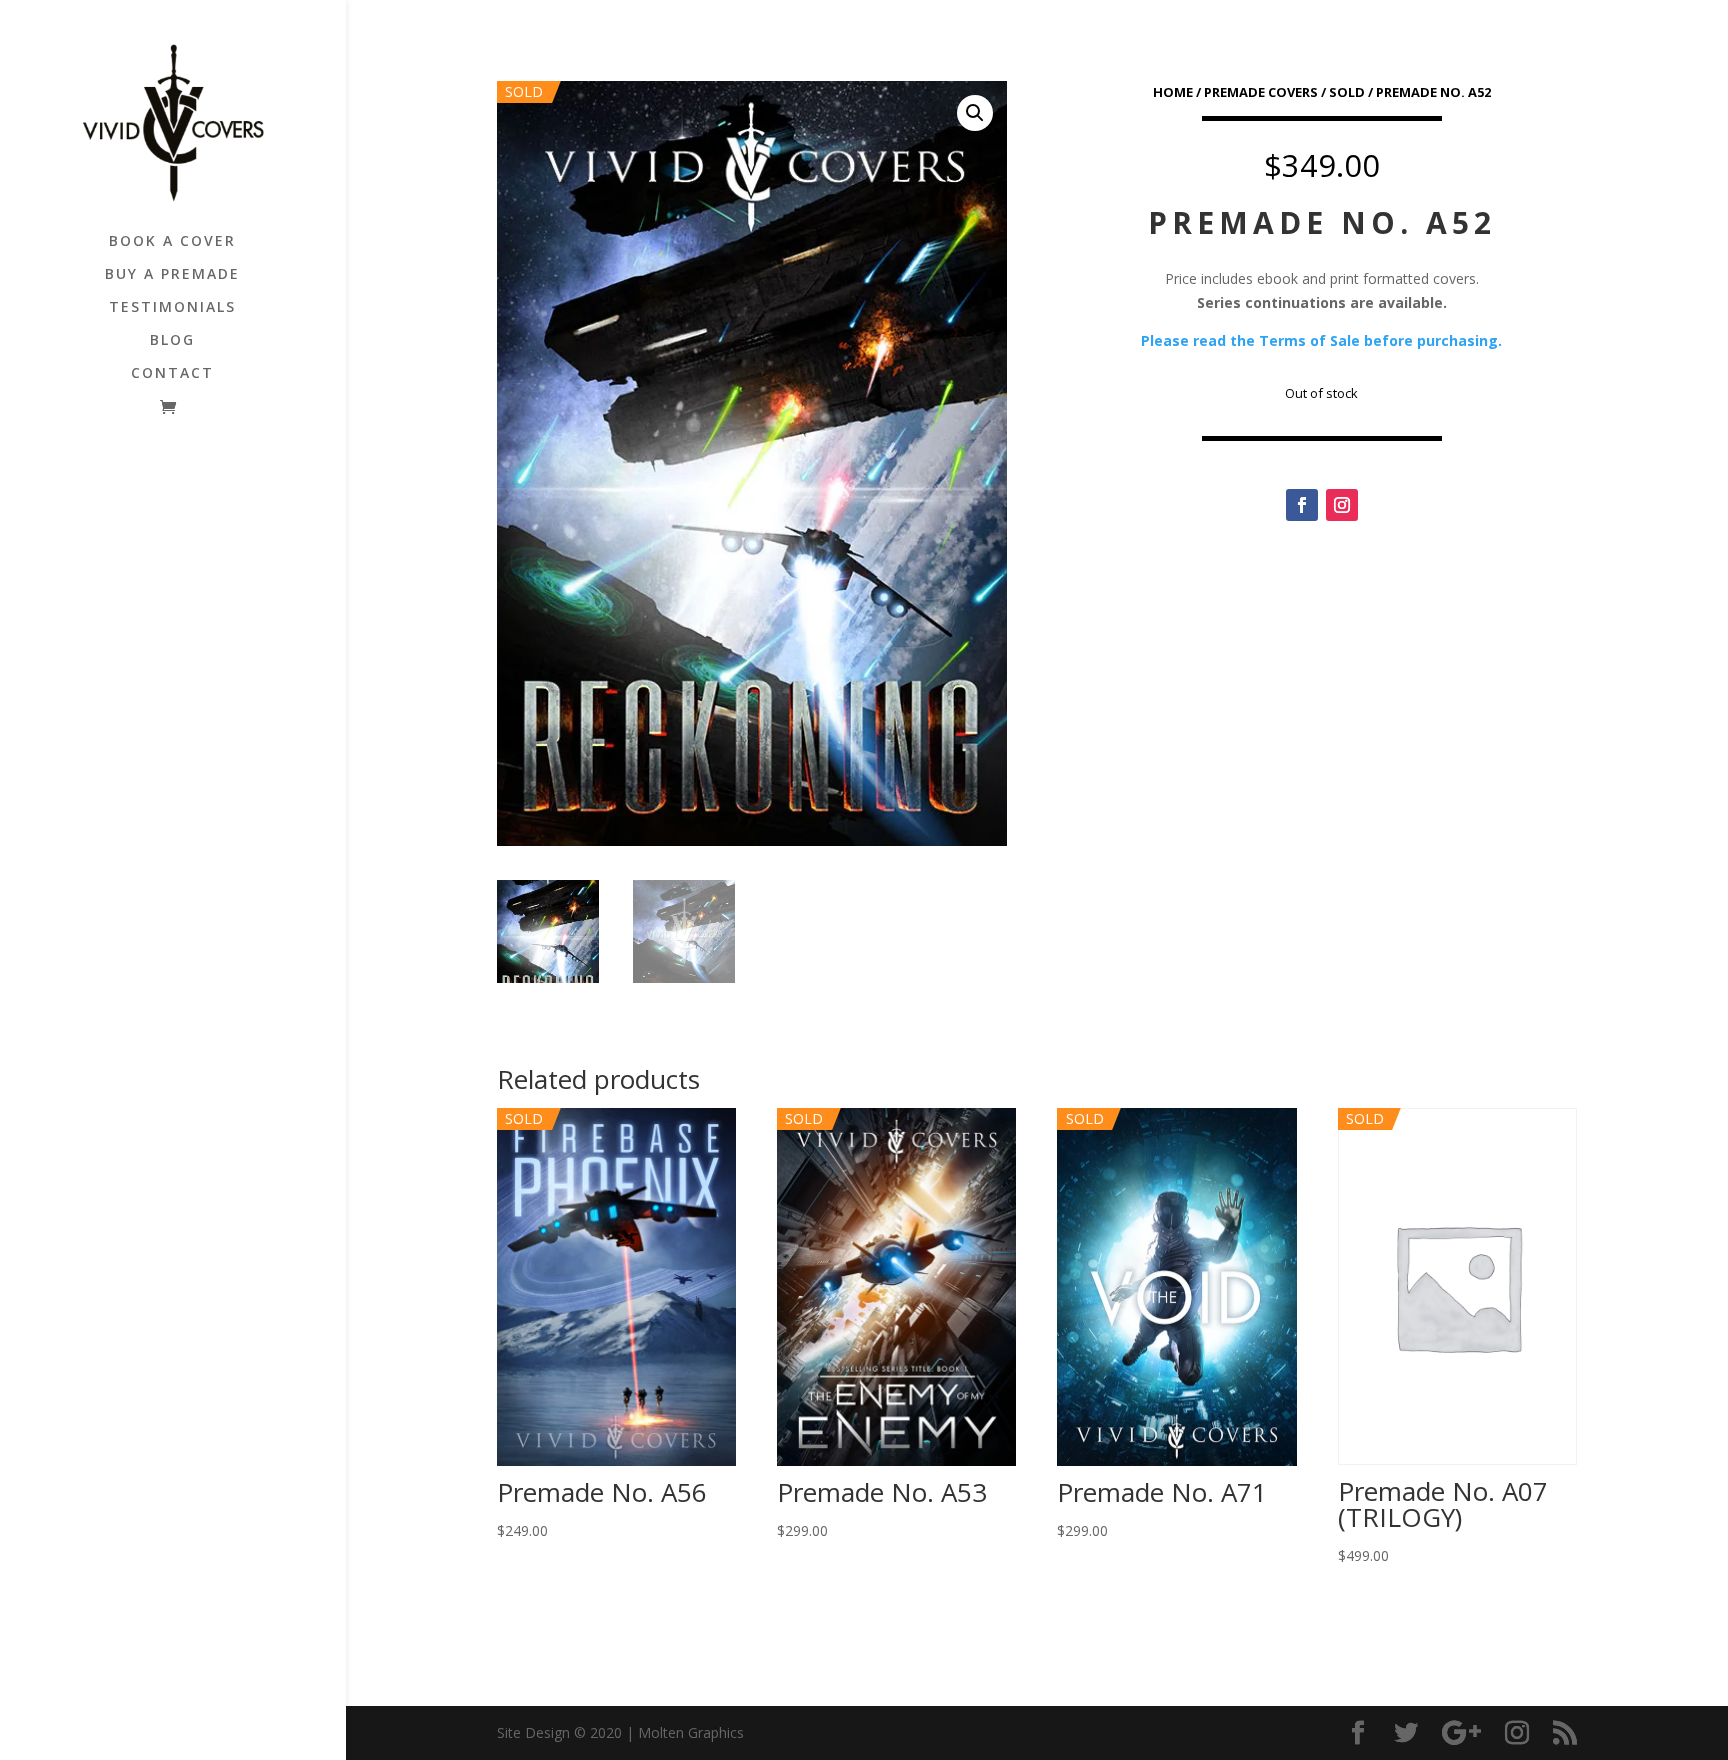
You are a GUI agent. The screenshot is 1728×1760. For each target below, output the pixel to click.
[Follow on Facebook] (1302, 505)
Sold (1347, 92)
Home (1173, 92)
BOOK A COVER (172, 242)
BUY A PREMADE (172, 275)
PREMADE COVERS (1261, 92)
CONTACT (172, 374)
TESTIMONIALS (172, 308)
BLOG (172, 341)
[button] (975, 113)
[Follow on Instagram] (1342, 505)
